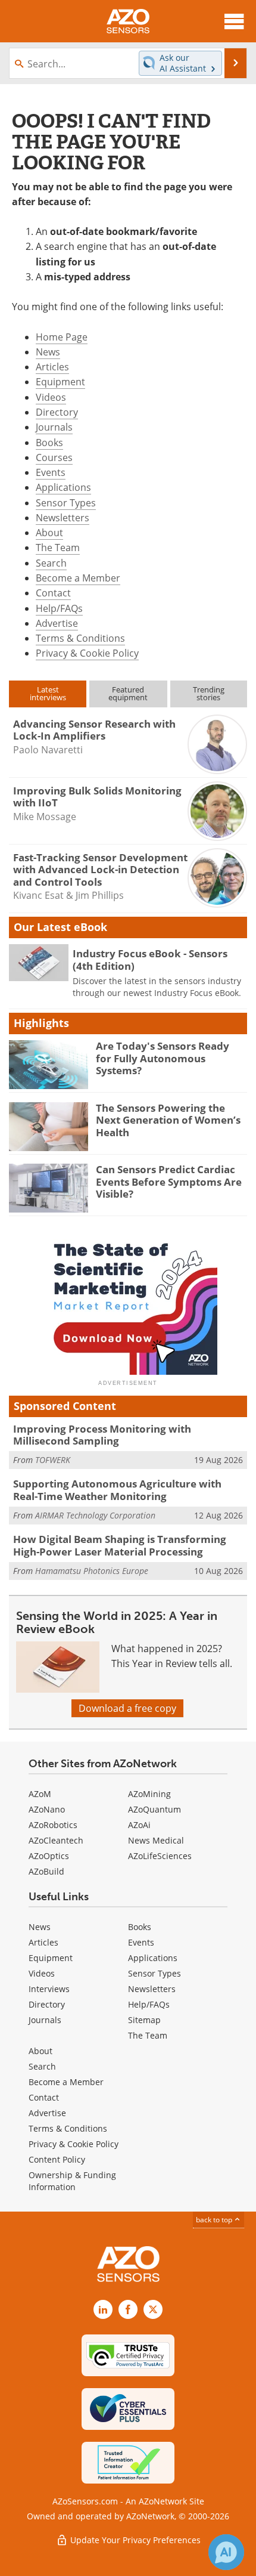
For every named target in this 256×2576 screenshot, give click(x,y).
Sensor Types (66, 503)
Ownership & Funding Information (72, 2181)
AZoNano (47, 1809)
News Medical (156, 1840)
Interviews (49, 1989)
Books (49, 443)
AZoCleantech (56, 1840)
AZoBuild (46, 1871)
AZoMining (149, 1794)
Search (51, 563)
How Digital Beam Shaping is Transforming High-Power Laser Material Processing (120, 1545)
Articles (52, 367)
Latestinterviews (48, 693)
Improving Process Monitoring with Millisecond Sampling (102, 1435)
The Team (58, 548)
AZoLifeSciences (160, 1856)
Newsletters (63, 518)
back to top (215, 2220)
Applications (63, 487)
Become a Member (78, 578)
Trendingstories (209, 693)
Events (51, 472)
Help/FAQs (59, 608)
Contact (53, 593)
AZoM (40, 1794)
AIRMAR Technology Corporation (95, 1515)
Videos (51, 397)
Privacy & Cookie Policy (87, 653)
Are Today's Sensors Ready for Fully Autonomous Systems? (163, 1058)
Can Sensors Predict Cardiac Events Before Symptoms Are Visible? (169, 1182)
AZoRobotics (53, 1825)
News (48, 352)
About (49, 533)
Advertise (57, 623)
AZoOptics (49, 1856)
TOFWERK (53, 1460)
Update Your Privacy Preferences (134, 2540)
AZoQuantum (154, 1809)
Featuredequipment (128, 693)
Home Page (62, 337)
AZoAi (139, 1825)
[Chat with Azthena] (226, 2552)
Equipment (60, 382)
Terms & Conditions (80, 638)
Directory (57, 412)
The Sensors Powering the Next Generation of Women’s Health (168, 1120)
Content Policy (57, 2159)
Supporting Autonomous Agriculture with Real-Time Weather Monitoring (117, 1490)
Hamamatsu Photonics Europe (92, 1571)
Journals (54, 427)
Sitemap (144, 2020)
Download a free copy (127, 1708)
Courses (54, 457)
